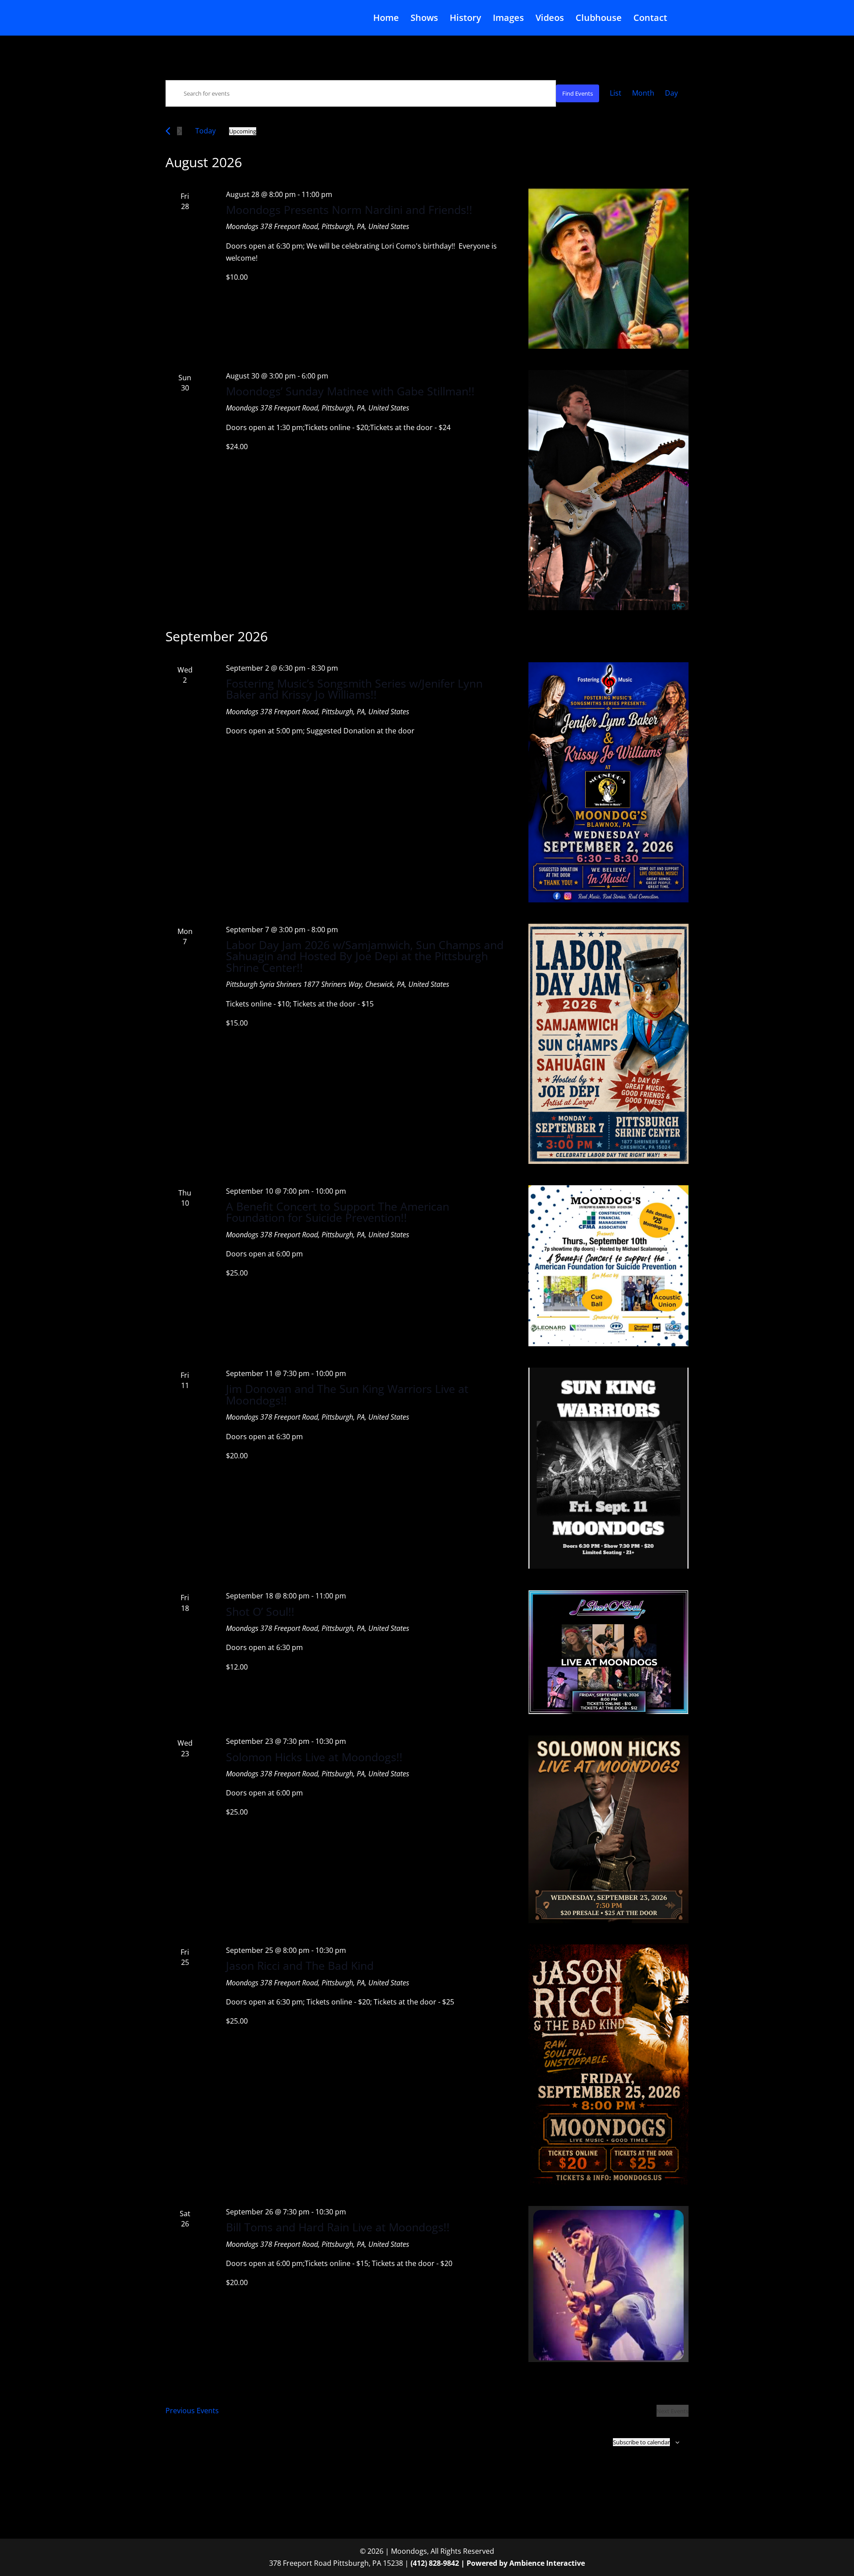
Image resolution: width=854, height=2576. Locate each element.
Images (508, 19)
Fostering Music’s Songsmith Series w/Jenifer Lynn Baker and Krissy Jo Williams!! (354, 689)
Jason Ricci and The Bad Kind (300, 1965)
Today (205, 131)
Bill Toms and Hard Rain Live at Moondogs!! (338, 2227)
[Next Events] (179, 131)
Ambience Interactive (547, 2563)
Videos (550, 19)
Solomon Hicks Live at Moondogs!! (314, 1757)
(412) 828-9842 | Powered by (460, 2563)
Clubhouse (599, 19)
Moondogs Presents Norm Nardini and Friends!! (349, 209)
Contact (650, 19)
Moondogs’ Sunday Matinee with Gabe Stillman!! (350, 391)
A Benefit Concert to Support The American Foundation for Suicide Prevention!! (338, 1212)
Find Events (578, 93)
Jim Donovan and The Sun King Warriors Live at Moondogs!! (347, 1394)
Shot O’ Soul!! (260, 1611)
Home (386, 19)
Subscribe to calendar (641, 2442)
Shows (424, 19)
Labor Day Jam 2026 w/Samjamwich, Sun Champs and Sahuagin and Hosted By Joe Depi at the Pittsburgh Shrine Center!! (365, 956)
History (465, 19)
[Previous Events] (168, 131)
